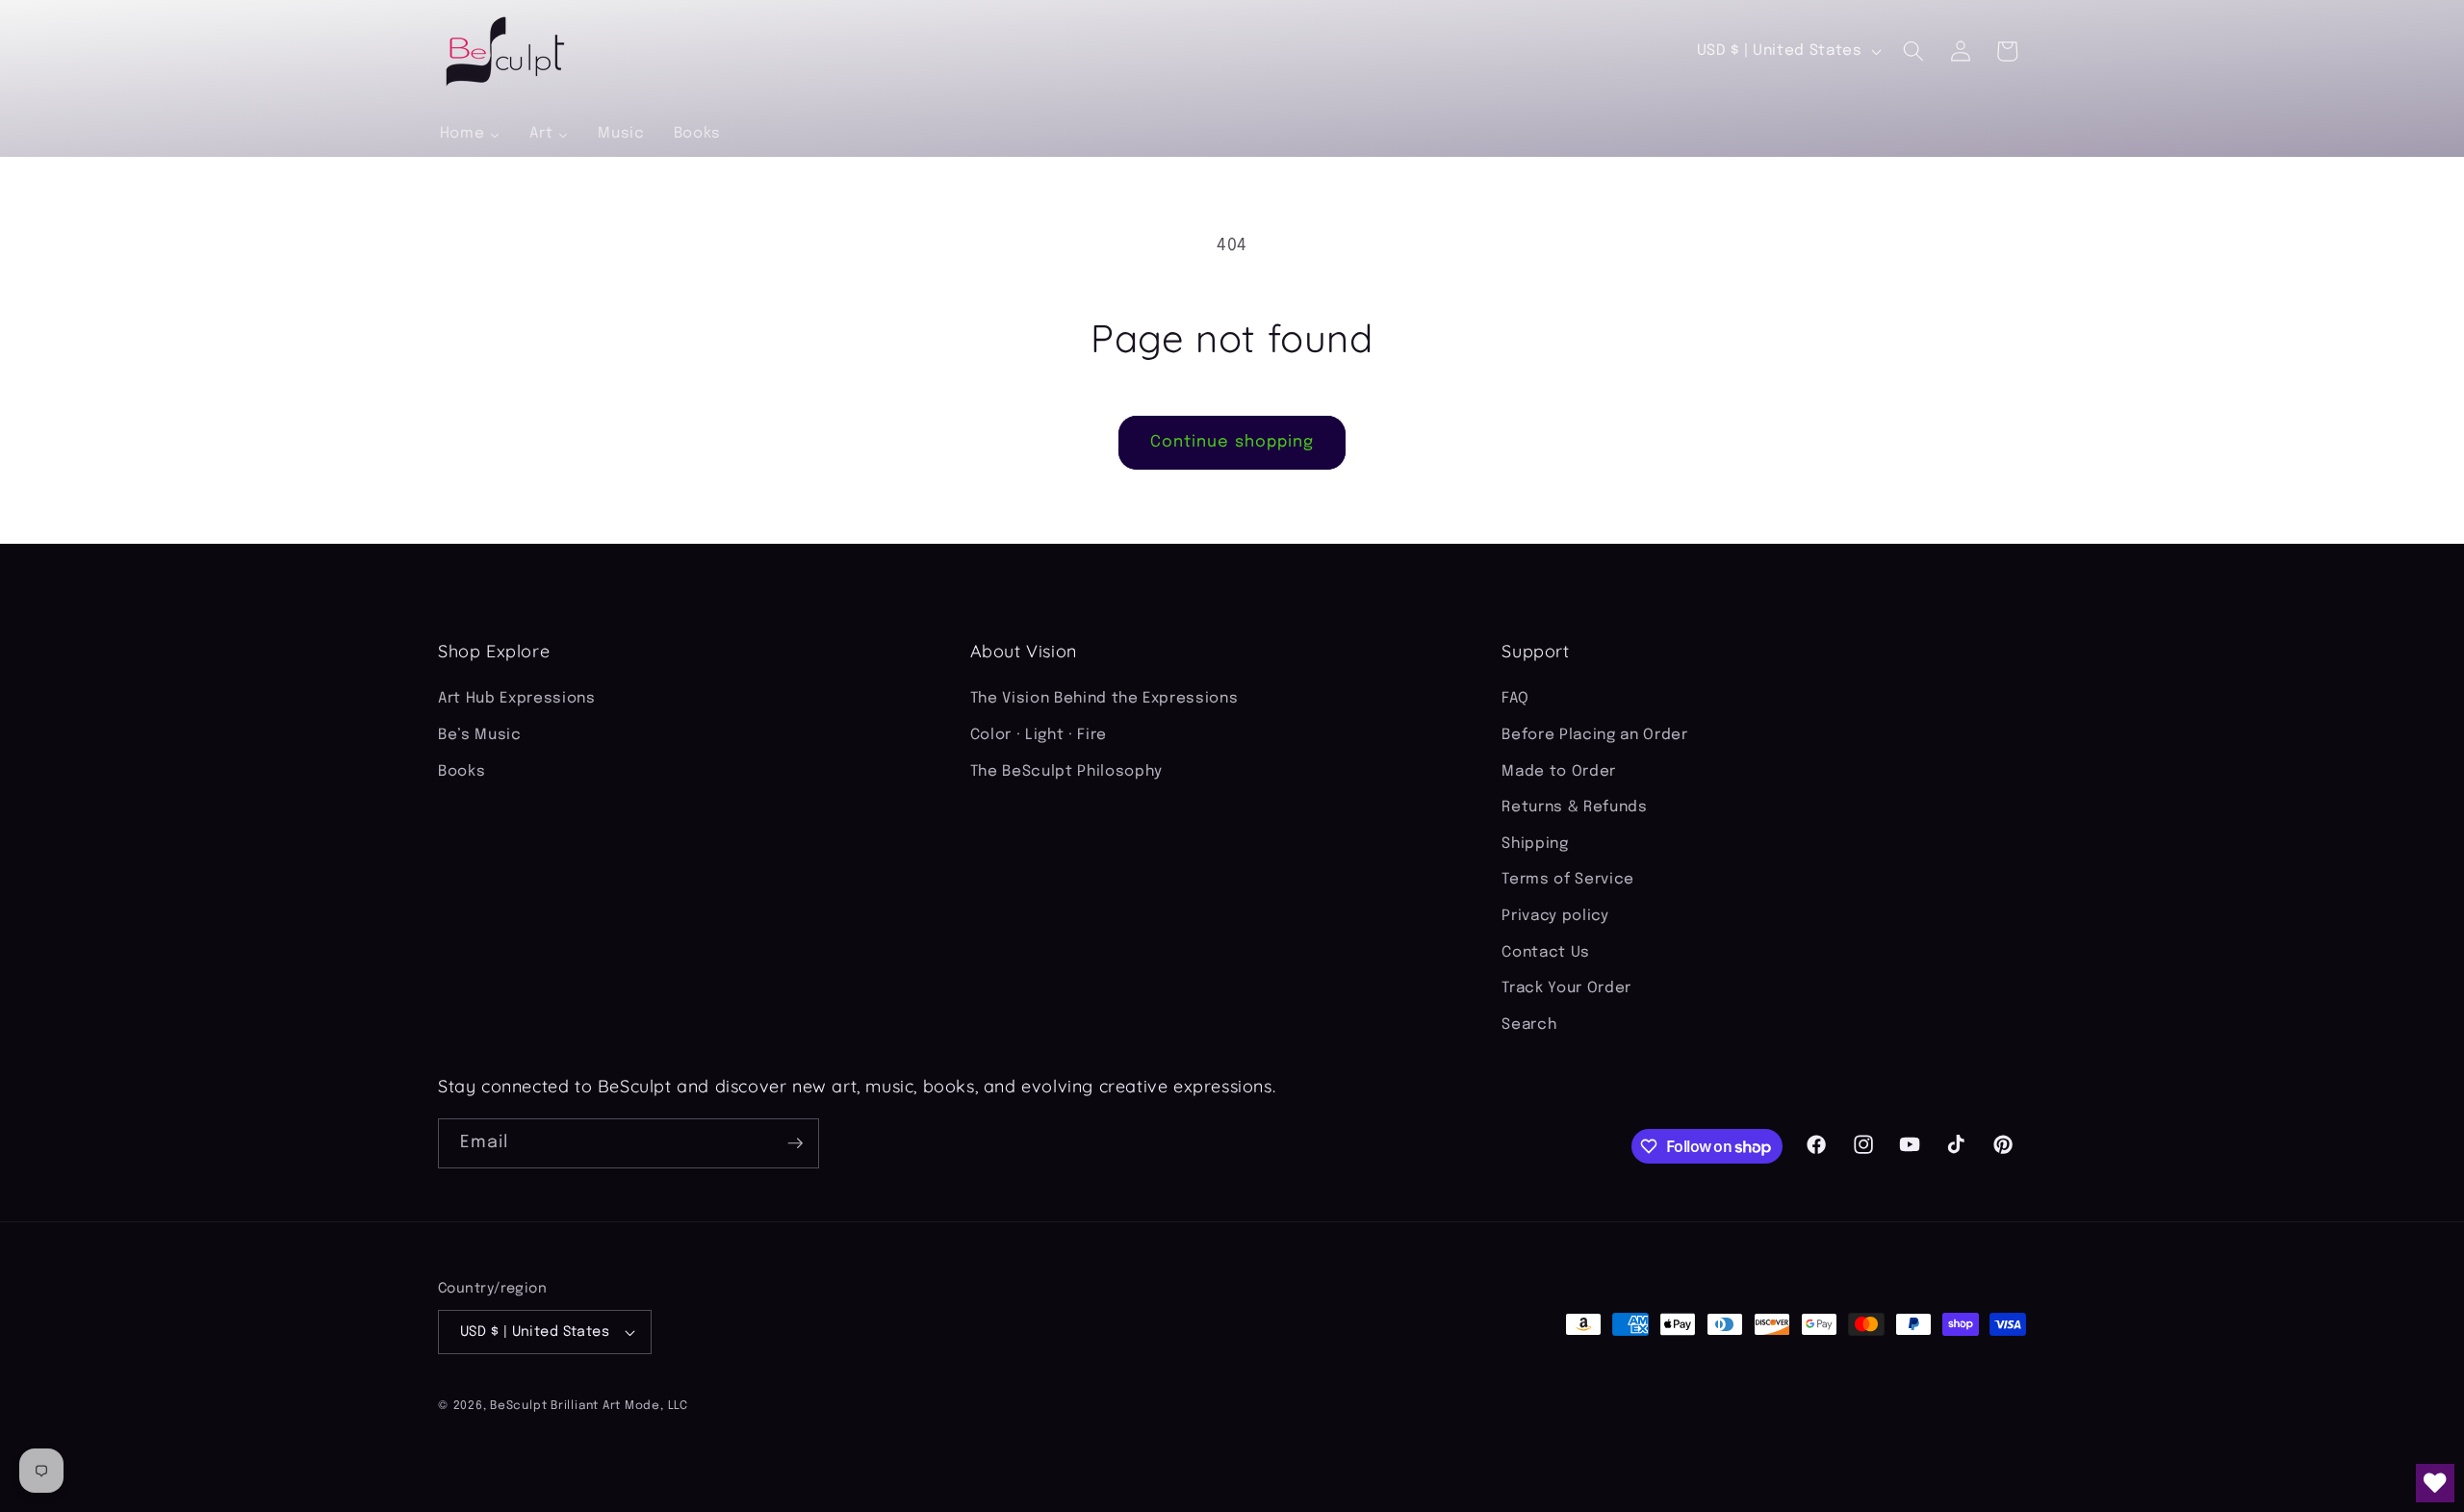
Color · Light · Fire (1039, 735)
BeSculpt (518, 1406)
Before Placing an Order (1594, 735)
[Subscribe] (795, 1143)
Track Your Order (1566, 988)
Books (462, 772)
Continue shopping (1232, 442)
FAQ (1515, 699)
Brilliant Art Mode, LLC (619, 1406)
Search (1529, 1025)
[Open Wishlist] (2435, 1483)
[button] (1913, 51)
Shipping (1535, 844)
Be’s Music (480, 735)
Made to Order (1559, 772)
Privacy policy (1555, 916)
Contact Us (1546, 953)
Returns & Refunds (1574, 807)
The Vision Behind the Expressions (1104, 699)
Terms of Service (1568, 880)
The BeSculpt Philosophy (1066, 772)
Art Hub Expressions (517, 699)
